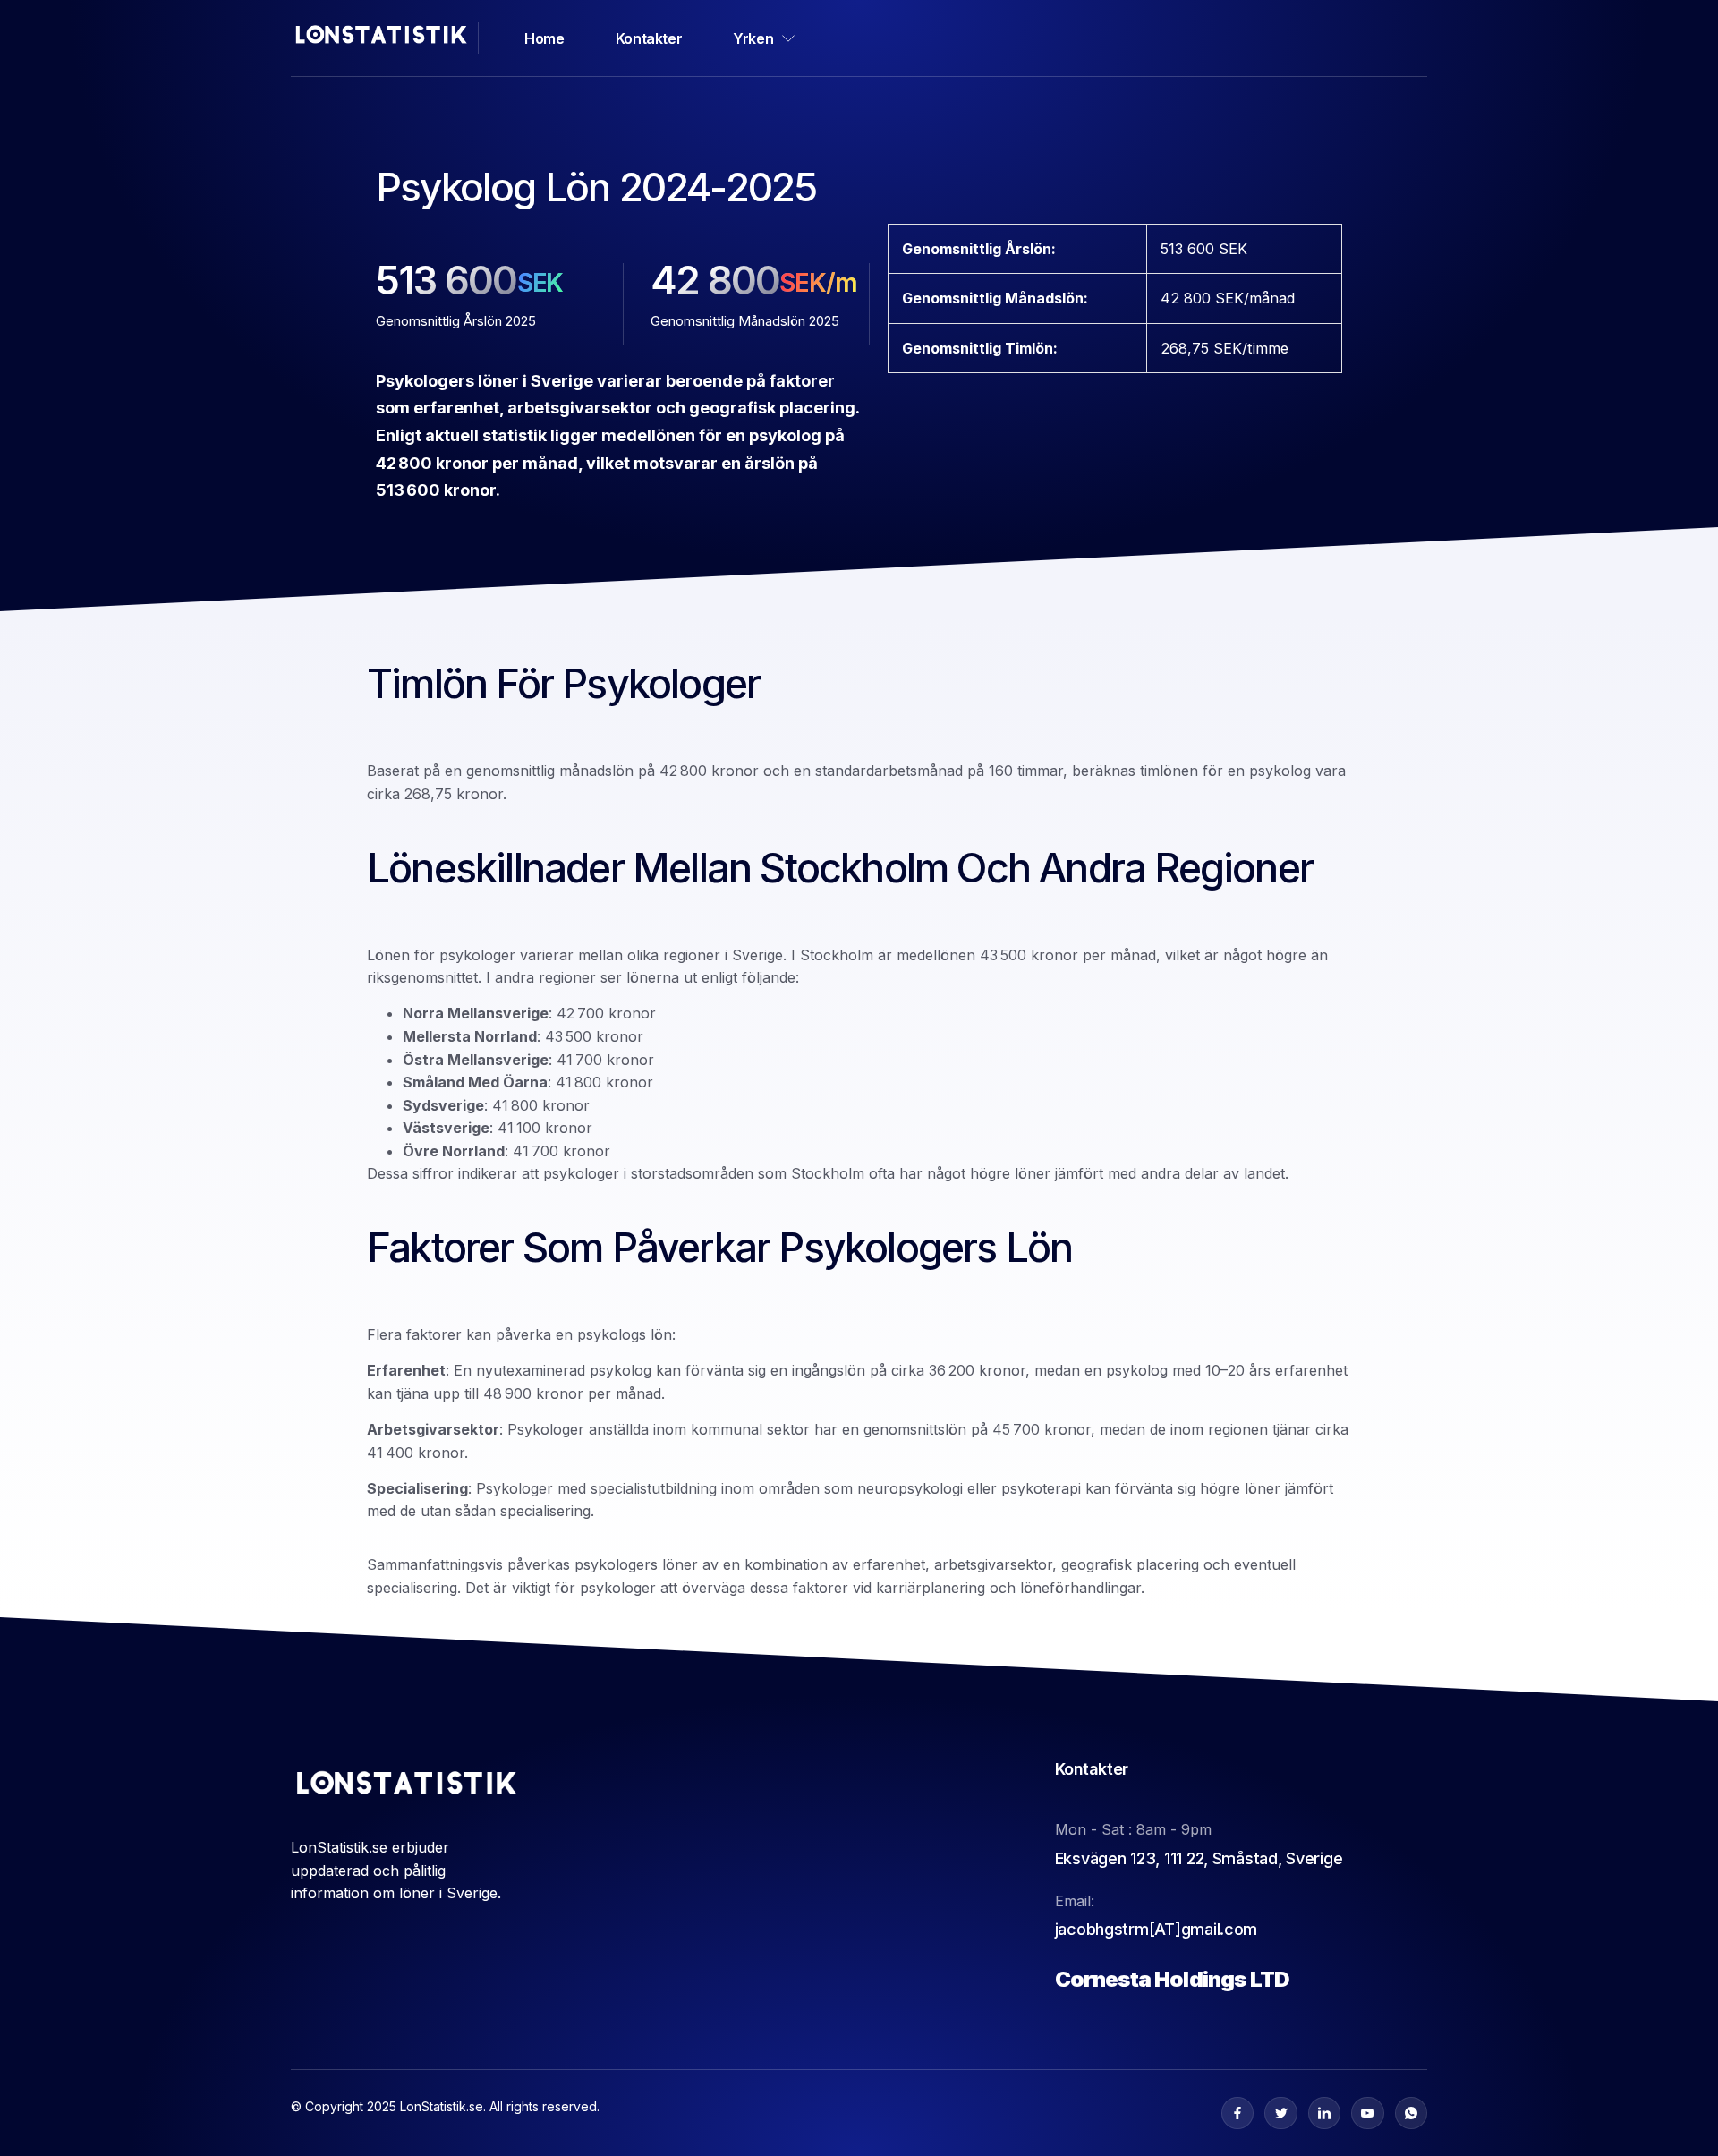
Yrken (753, 38)
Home (544, 38)
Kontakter (649, 38)
